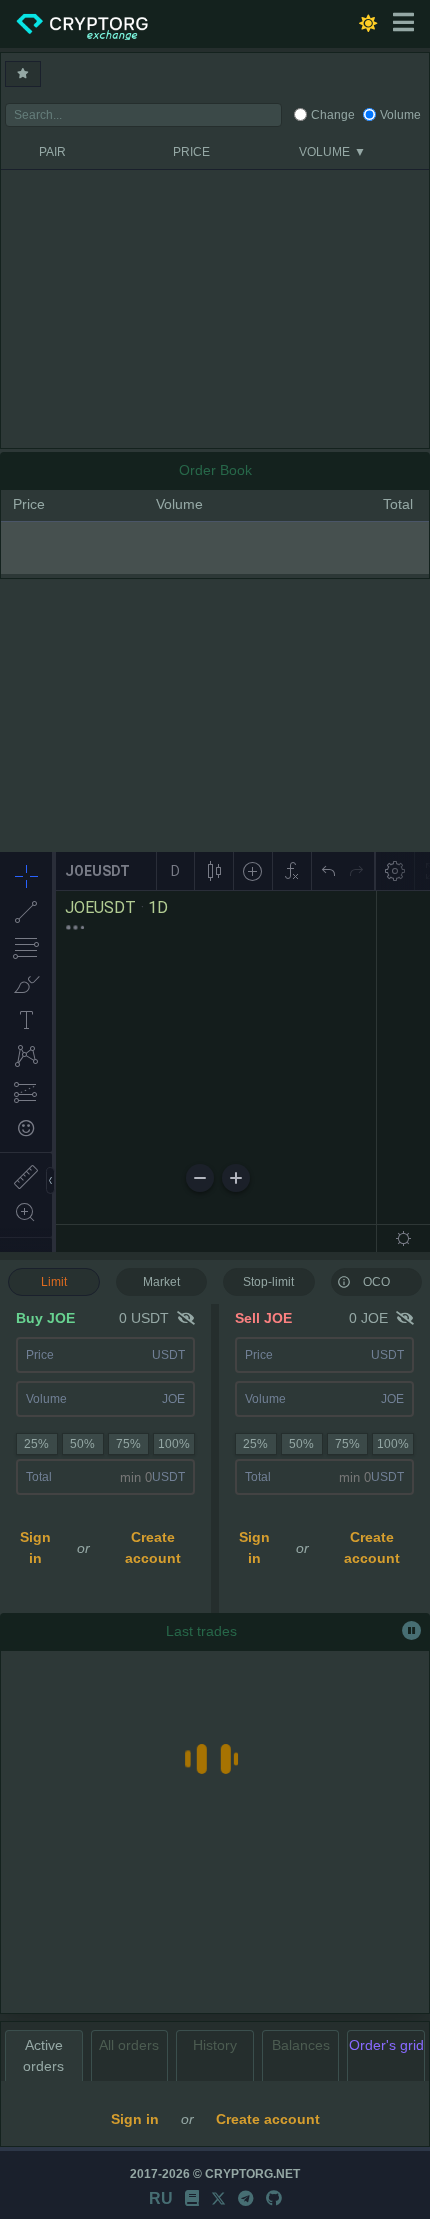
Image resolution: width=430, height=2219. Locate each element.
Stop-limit (268, 1282)
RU (161, 2198)
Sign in (35, 1547)
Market (161, 1282)
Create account (153, 1547)
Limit (54, 1282)
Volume (400, 115)
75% (128, 1444)
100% (174, 1444)
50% (82, 1444)
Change (333, 115)
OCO (376, 1282)
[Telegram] (246, 2198)
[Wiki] (192, 2198)
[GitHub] (274, 2198)
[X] (218, 2198)
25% (36, 1444)
